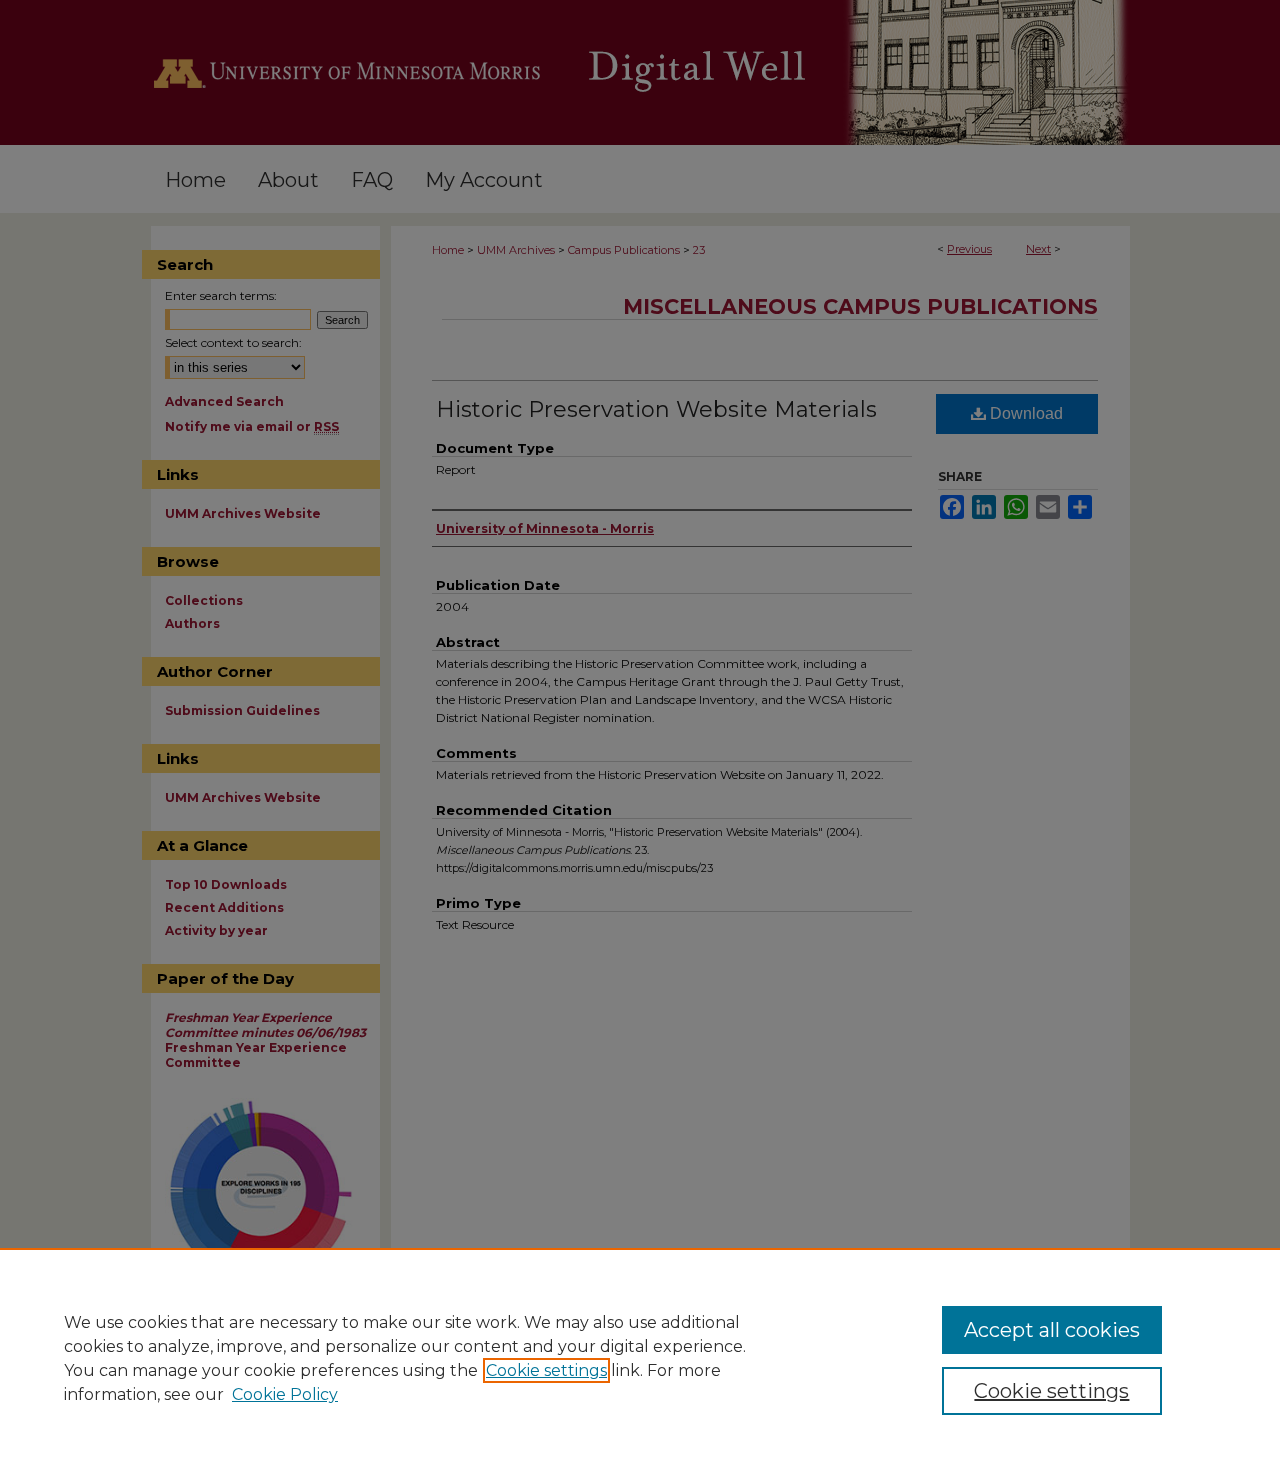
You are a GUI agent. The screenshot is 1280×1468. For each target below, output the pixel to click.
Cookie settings (546, 1370)
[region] (640, 1358)
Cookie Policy (285, 1394)
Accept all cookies (1052, 1330)
